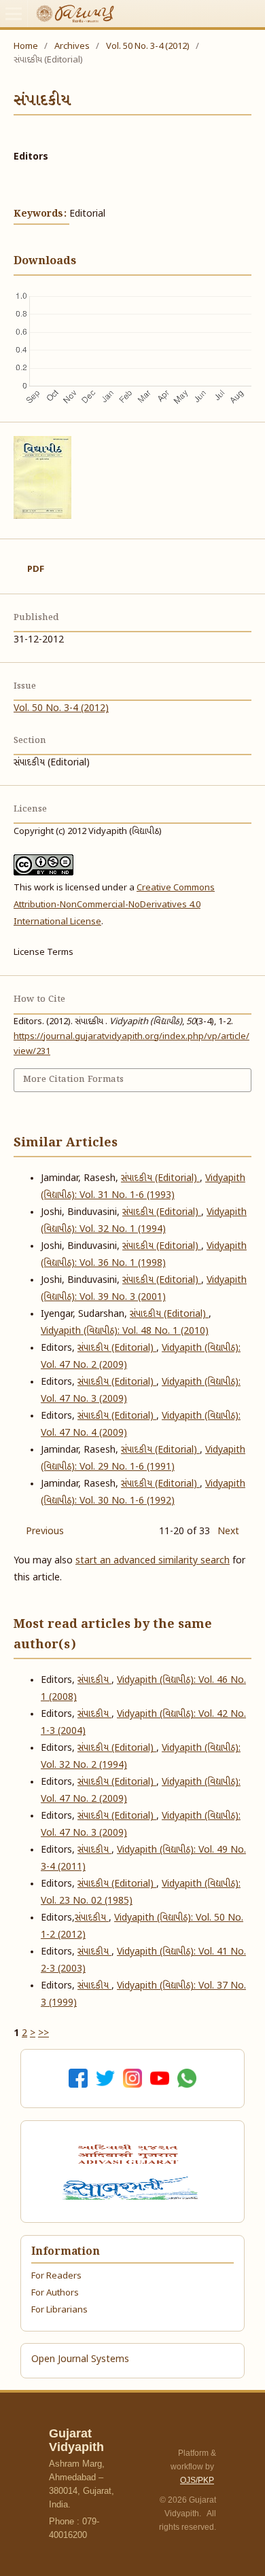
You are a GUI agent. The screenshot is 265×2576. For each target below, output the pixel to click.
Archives (72, 47)
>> (43, 2034)
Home (26, 47)
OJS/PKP (197, 2480)
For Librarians (59, 2310)
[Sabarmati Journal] (132, 2188)
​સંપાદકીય (92, 1918)
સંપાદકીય (94, 1681)
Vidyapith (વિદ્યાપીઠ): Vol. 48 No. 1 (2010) (125, 1331)
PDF (36, 569)
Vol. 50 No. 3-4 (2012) (148, 47)
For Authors (55, 2293)
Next (228, 1532)
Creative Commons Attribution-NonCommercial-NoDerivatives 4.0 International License (114, 905)
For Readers (56, 2276)
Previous (45, 1532)
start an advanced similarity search (153, 1561)
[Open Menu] (14, 14)
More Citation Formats (73, 1080)
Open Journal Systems (80, 2360)
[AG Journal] (130, 2154)
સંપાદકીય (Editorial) (160, 1179)
